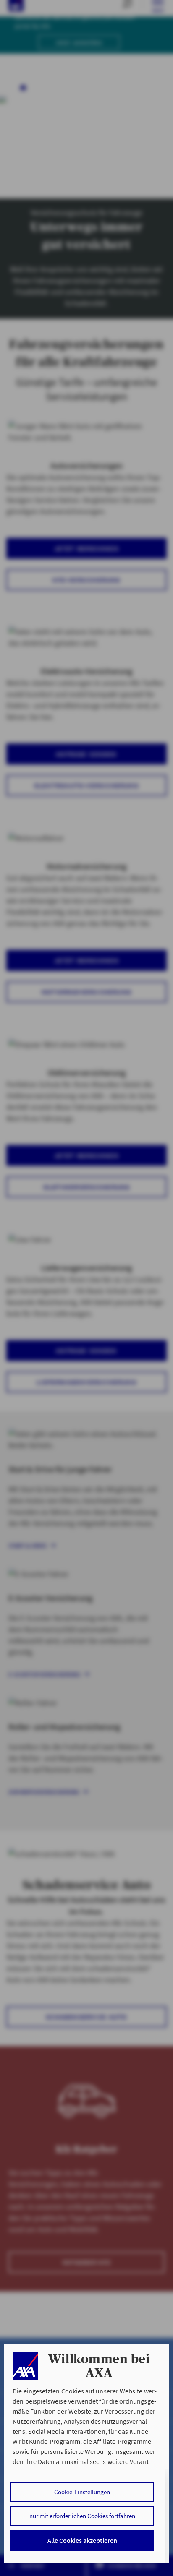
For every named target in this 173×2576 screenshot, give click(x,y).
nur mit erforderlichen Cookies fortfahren (82, 2516)
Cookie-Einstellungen (82, 2492)
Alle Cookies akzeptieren (82, 2540)
